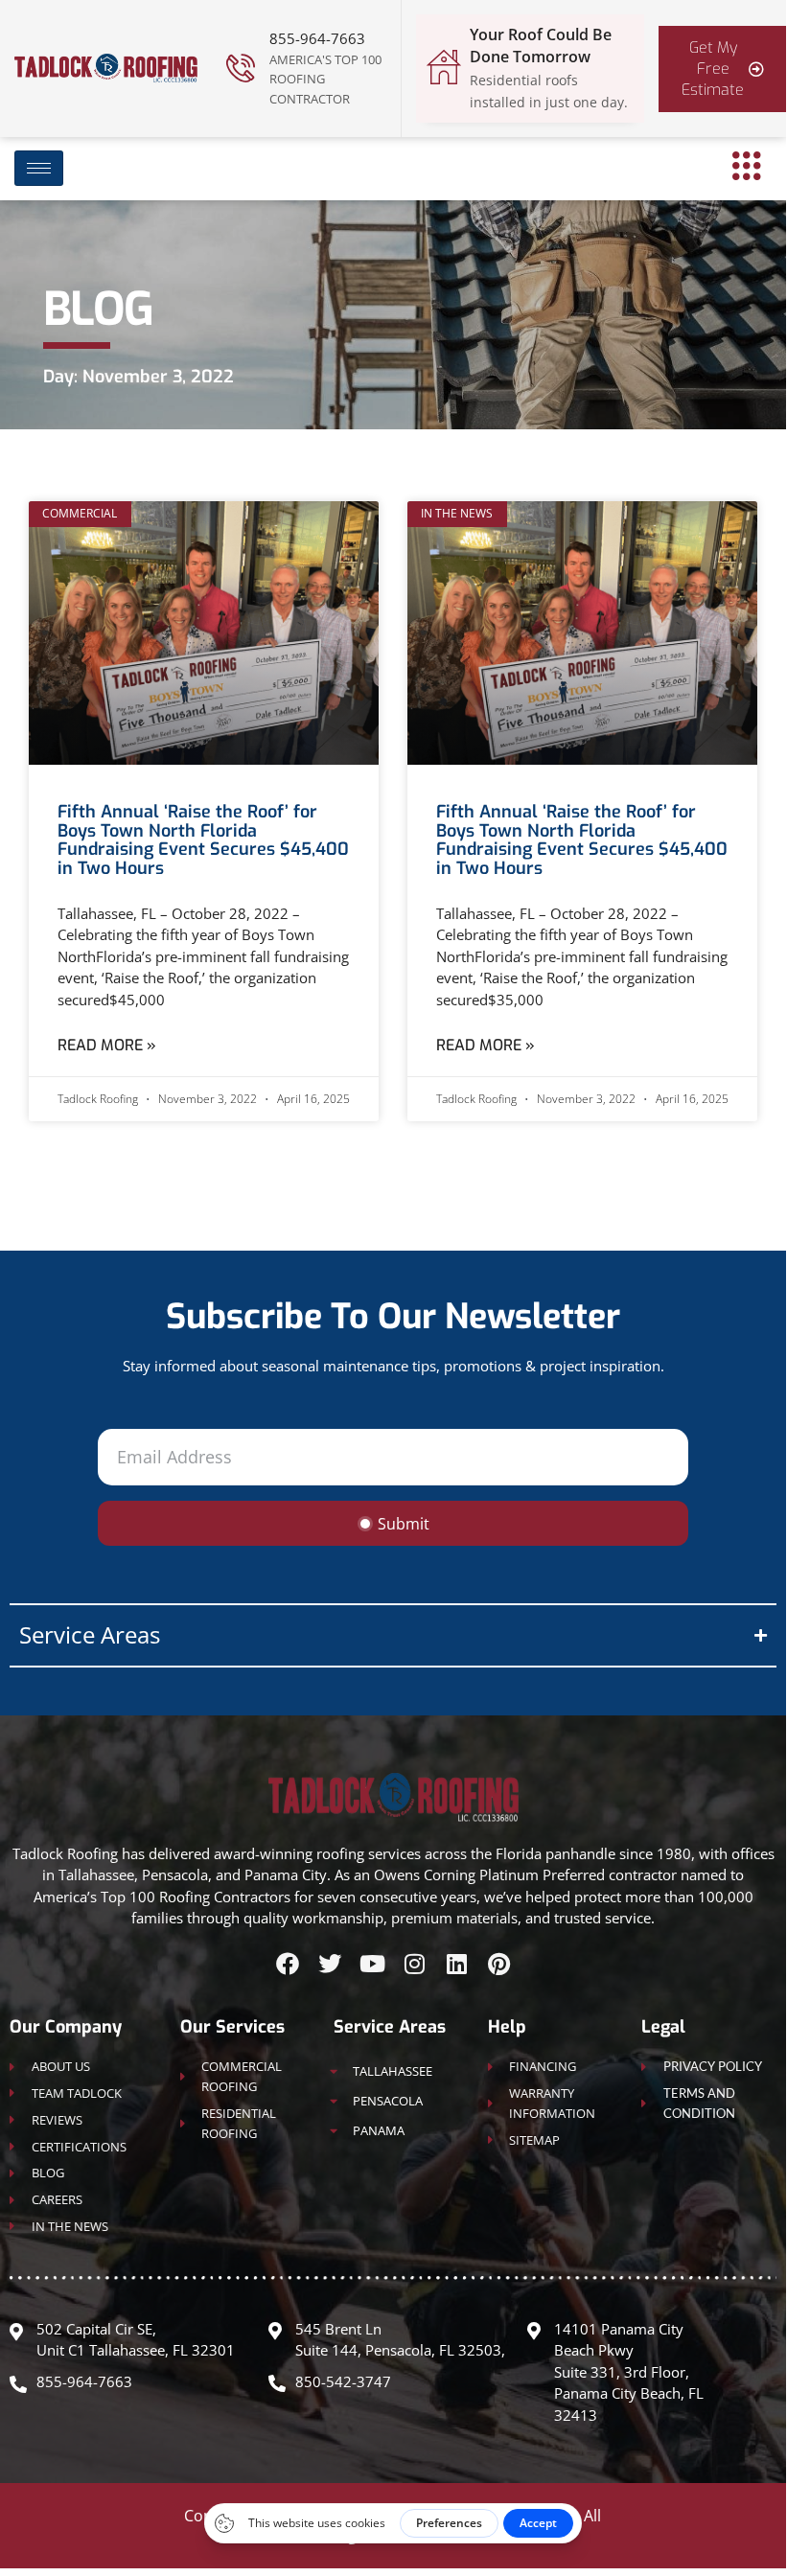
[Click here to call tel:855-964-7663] (241, 68)
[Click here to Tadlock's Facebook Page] (288, 1964)
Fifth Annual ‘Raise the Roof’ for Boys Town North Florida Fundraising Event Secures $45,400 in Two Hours (203, 840)
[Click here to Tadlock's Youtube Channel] (372, 1964)
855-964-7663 (317, 38)
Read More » (107, 1045)
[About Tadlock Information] (747, 166)
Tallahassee (393, 2071)
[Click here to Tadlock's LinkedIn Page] (456, 1964)
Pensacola (388, 2101)
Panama (379, 2130)
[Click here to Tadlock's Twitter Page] (330, 1964)
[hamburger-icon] (39, 168)
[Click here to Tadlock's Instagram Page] (414, 1964)
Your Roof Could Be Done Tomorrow (541, 46)
